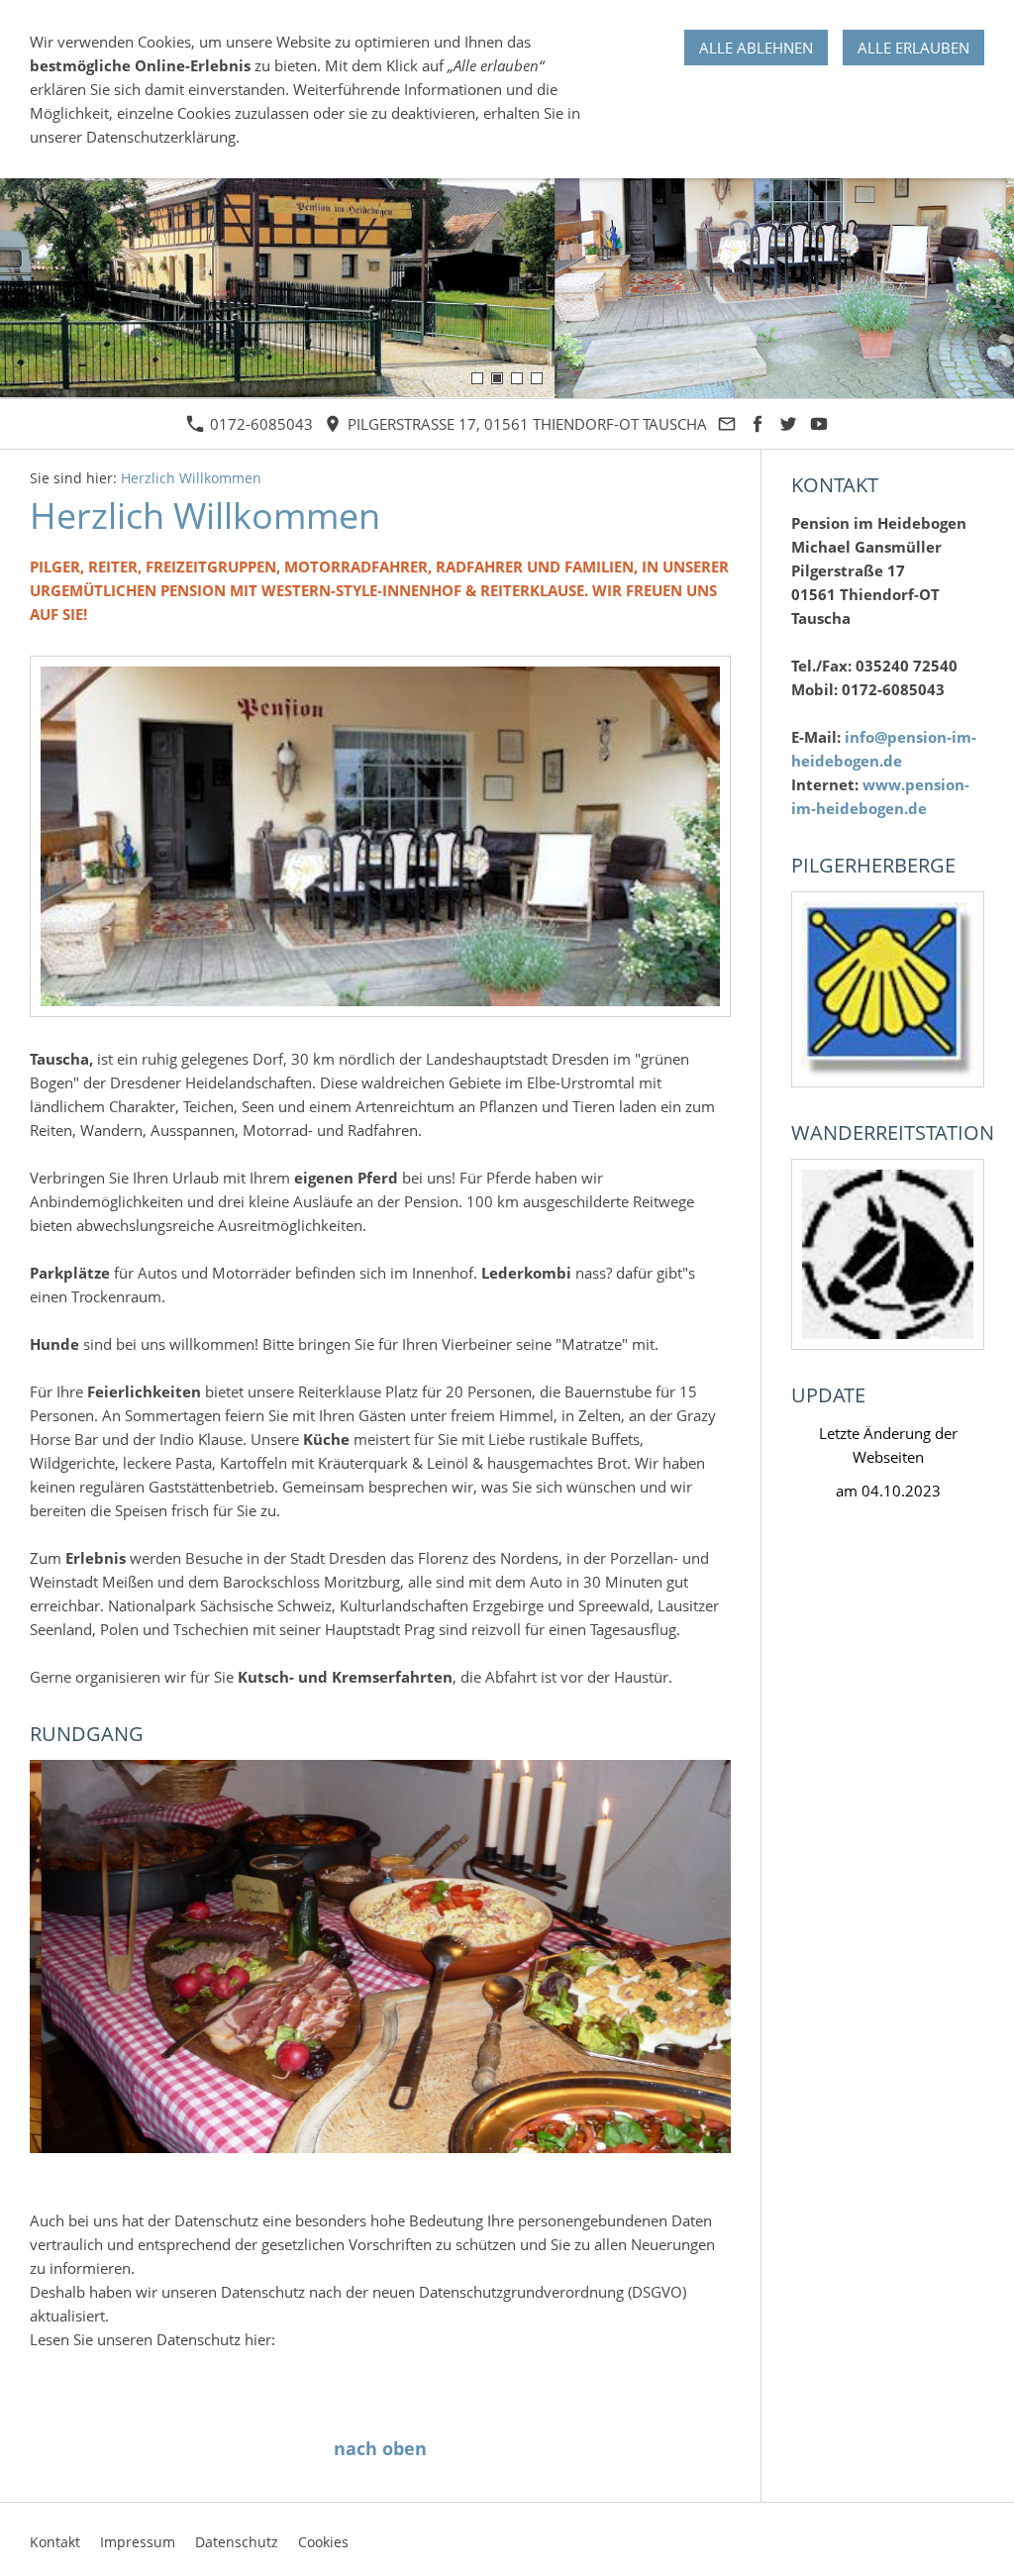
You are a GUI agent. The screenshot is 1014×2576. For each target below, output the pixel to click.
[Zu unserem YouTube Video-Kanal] (819, 424)
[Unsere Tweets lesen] (789, 424)
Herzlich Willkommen (191, 478)
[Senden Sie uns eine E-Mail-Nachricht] (727, 424)
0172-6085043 (259, 424)
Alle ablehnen (756, 48)
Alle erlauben (913, 48)
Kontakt (55, 2542)
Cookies (323, 2542)
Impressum (138, 2542)
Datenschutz (237, 2542)
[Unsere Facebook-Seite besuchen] (758, 424)
